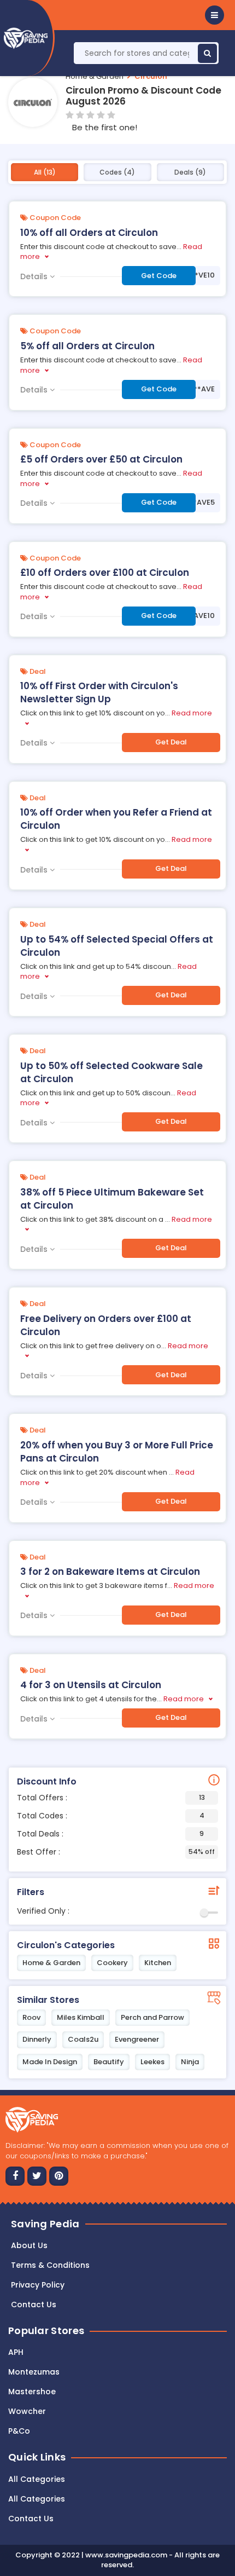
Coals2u (83, 2039)
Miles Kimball (81, 2017)
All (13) (45, 172)
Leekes (152, 2062)
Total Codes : (111, 1816)
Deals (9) (190, 172)
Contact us (34, 2304)
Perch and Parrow (152, 2017)
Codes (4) (117, 172)
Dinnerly (37, 2039)
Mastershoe (32, 2392)
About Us (29, 2245)
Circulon (151, 76)
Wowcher (27, 2411)
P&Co (19, 2431)
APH (16, 2352)
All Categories (37, 2479)
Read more (184, 1699)
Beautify (109, 2062)
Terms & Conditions (50, 2265)
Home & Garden (95, 76)
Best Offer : (116, 1852)
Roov (31, 2017)
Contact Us (31, 2519)
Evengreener (137, 2039)
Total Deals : (110, 1834)
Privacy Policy (38, 2285)
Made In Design (50, 2062)
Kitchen (158, 1963)
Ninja (190, 2062)
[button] (215, 15)
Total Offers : (111, 1798)
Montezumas (34, 2372)
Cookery (112, 1963)
